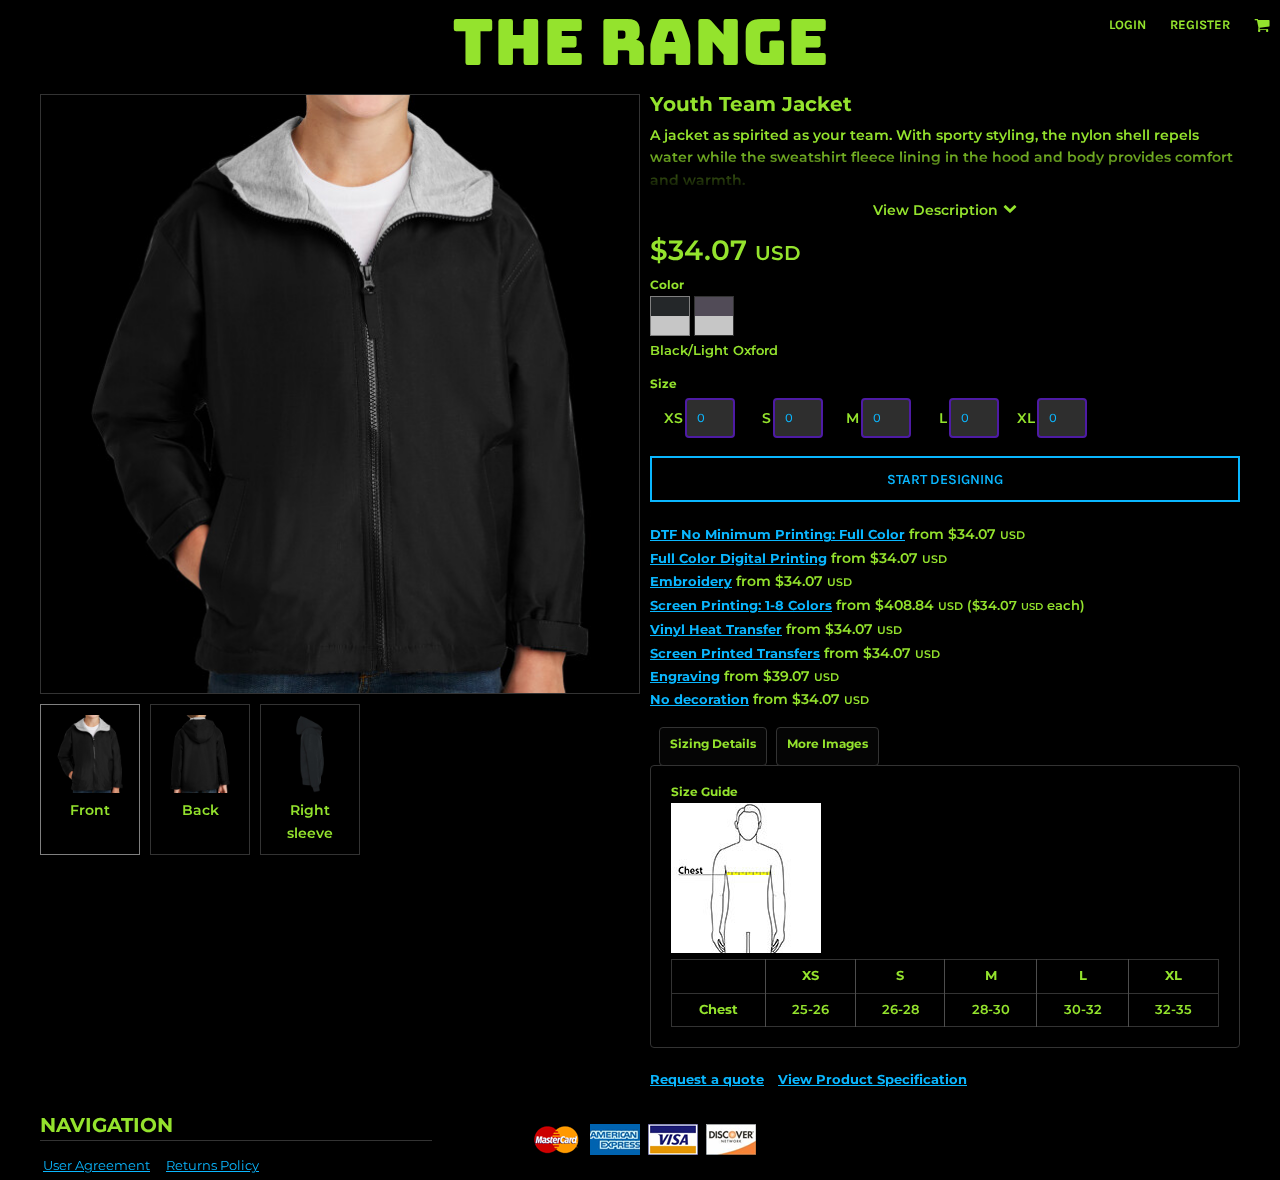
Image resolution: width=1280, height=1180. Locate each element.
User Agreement (96, 1165)
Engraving (685, 676)
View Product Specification (872, 1079)
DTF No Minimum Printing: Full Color (777, 534)
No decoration (699, 699)
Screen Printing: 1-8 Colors (741, 605)
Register (1200, 24)
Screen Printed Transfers (735, 653)
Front (90, 810)
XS (673, 418)
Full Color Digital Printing (738, 558)
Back (200, 810)
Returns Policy (212, 1165)
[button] (1262, 25)
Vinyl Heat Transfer (716, 629)
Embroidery (691, 581)
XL (1026, 418)
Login (1127, 24)
